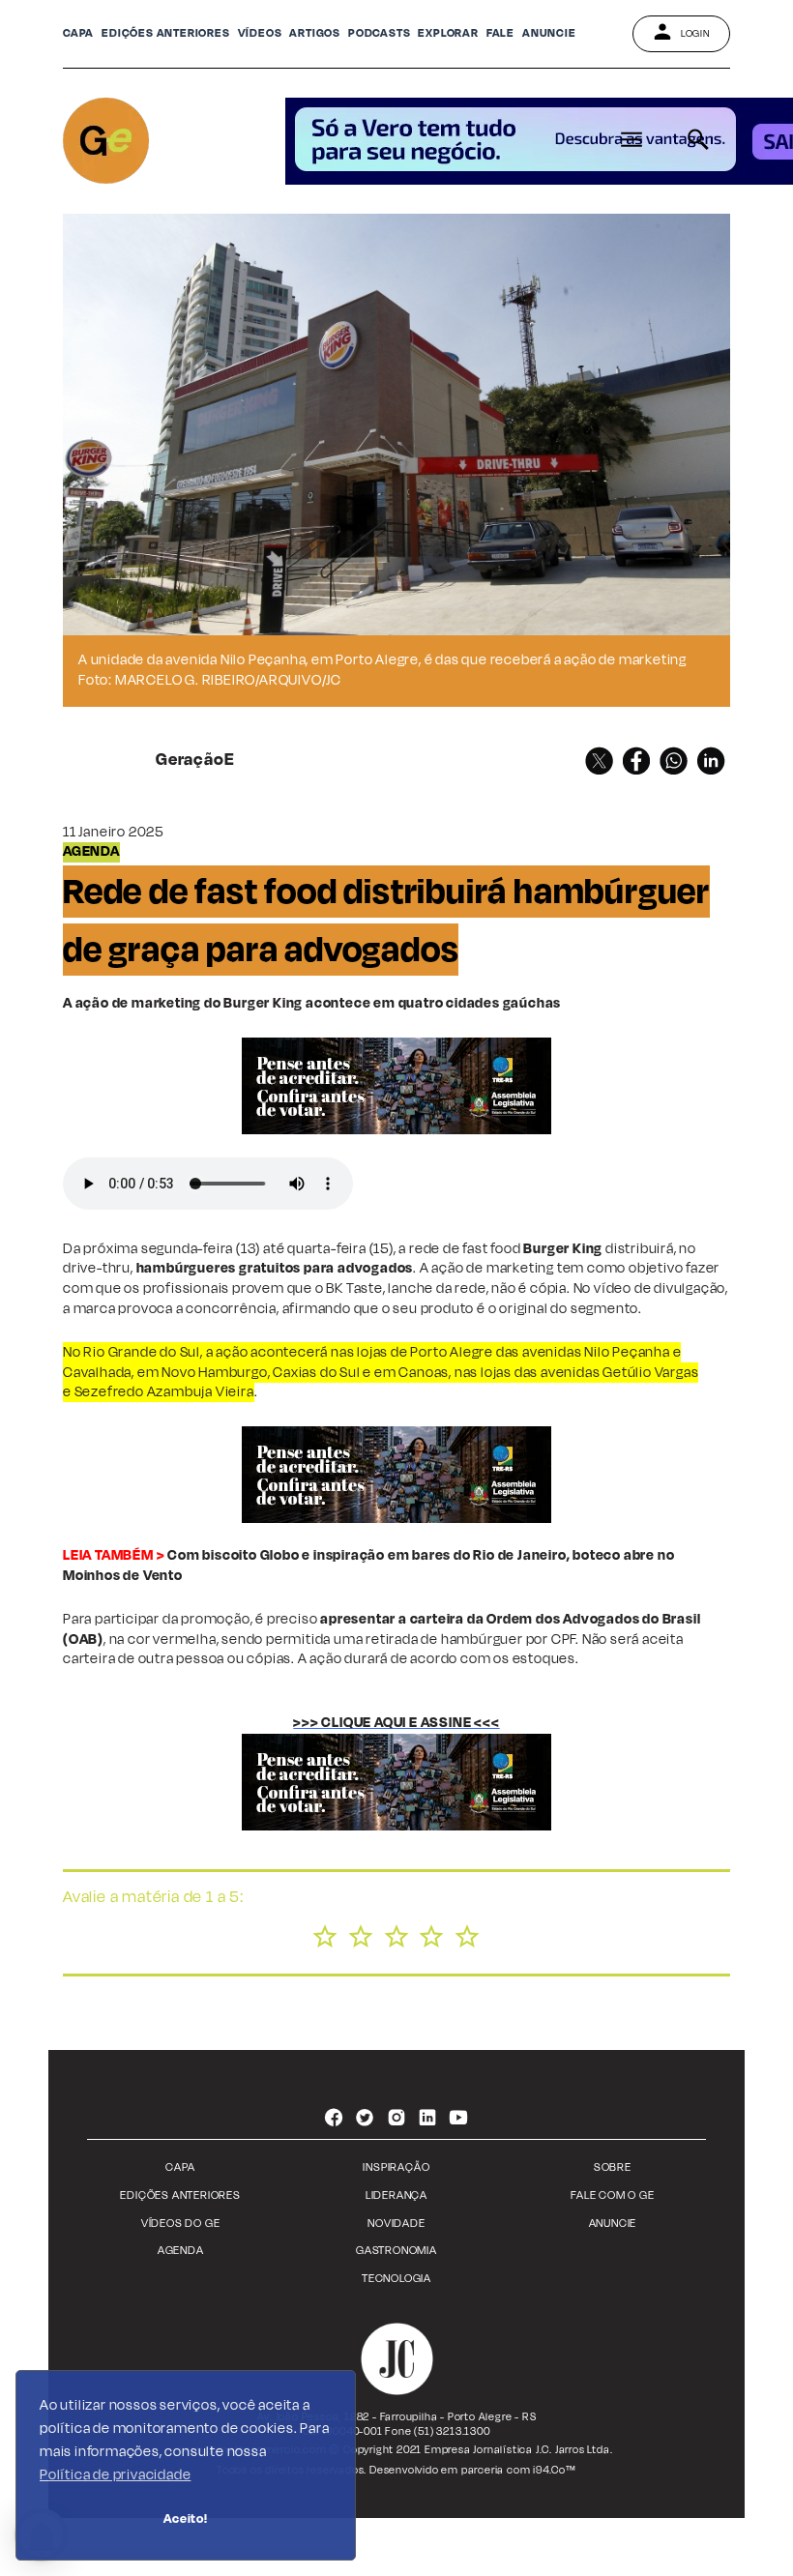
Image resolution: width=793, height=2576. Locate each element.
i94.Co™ (555, 2470)
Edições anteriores (165, 33)
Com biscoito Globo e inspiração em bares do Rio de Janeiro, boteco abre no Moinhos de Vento (368, 1566)
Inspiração (396, 2167)
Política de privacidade (115, 2475)
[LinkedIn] (711, 761)
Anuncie (613, 2224)
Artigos (315, 33)
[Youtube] (459, 2120)
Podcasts (379, 33)
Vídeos (260, 33)
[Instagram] (396, 2120)
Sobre (613, 2167)
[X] (599, 761)
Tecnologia (396, 2279)
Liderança (396, 2195)
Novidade (396, 2224)
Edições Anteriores (180, 2195)
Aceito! (186, 2518)
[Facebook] (636, 761)
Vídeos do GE (181, 2224)
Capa (78, 33)
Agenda (181, 2251)
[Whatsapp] (674, 761)
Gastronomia (396, 2251)
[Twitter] (365, 2120)
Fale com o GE (612, 2195)
